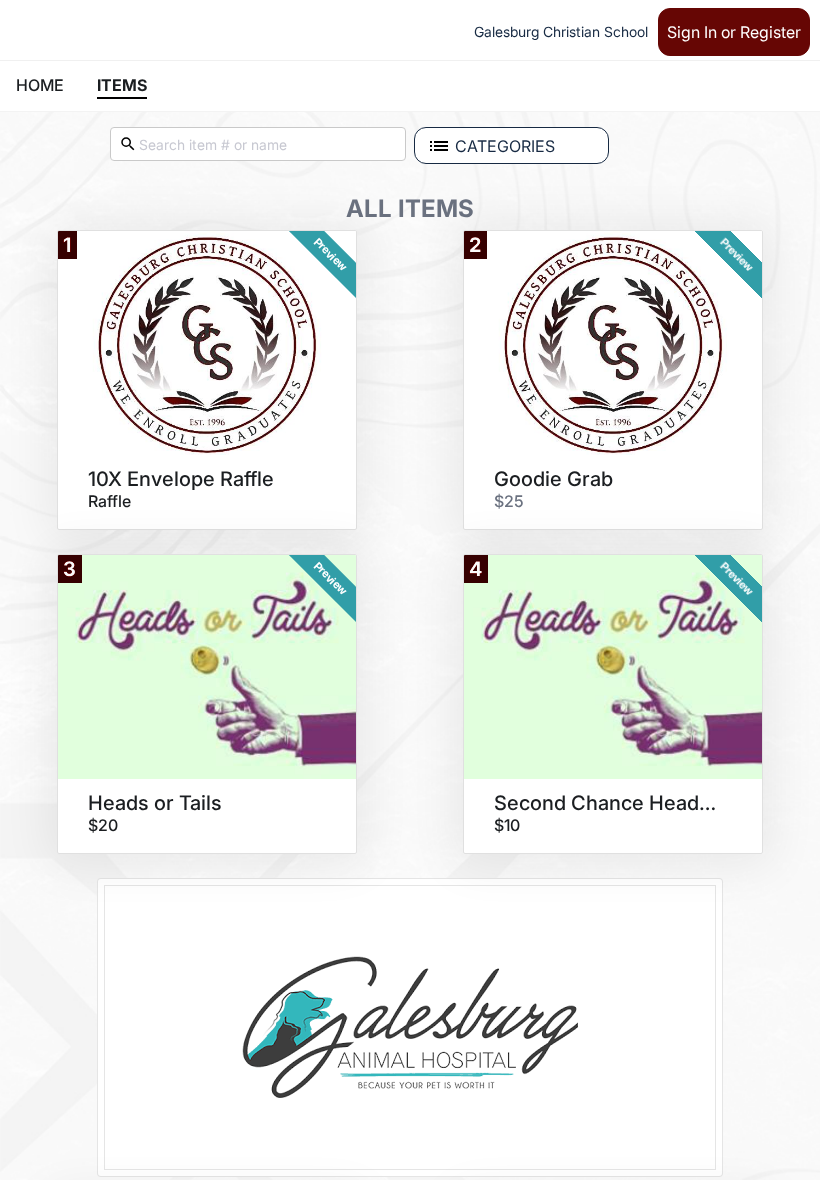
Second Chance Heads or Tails (606, 803)
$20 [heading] (103, 825)
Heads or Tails (155, 803)
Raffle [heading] (109, 501)
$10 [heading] (507, 825)
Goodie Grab (553, 479)
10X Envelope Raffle (181, 479)
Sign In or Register (734, 32)
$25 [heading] (509, 501)
